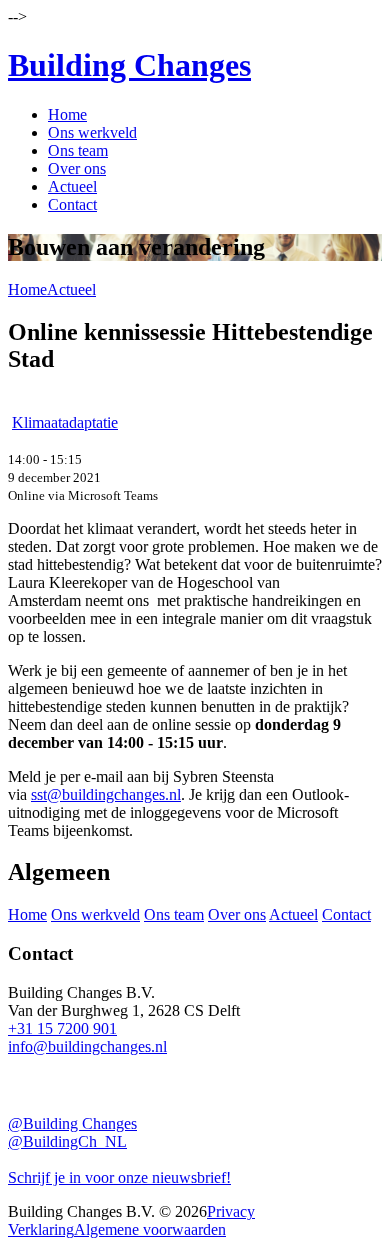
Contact (72, 204)
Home (67, 114)
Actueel (72, 186)
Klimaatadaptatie (65, 422)
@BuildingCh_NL (67, 1141)
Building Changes (129, 65)
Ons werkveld (92, 132)
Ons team (78, 150)
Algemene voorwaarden (150, 1229)
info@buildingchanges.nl (87, 1046)
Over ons (77, 168)
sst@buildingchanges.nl (106, 794)
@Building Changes (72, 1123)
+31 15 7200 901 (62, 1028)
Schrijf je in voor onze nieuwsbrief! (119, 1177)
